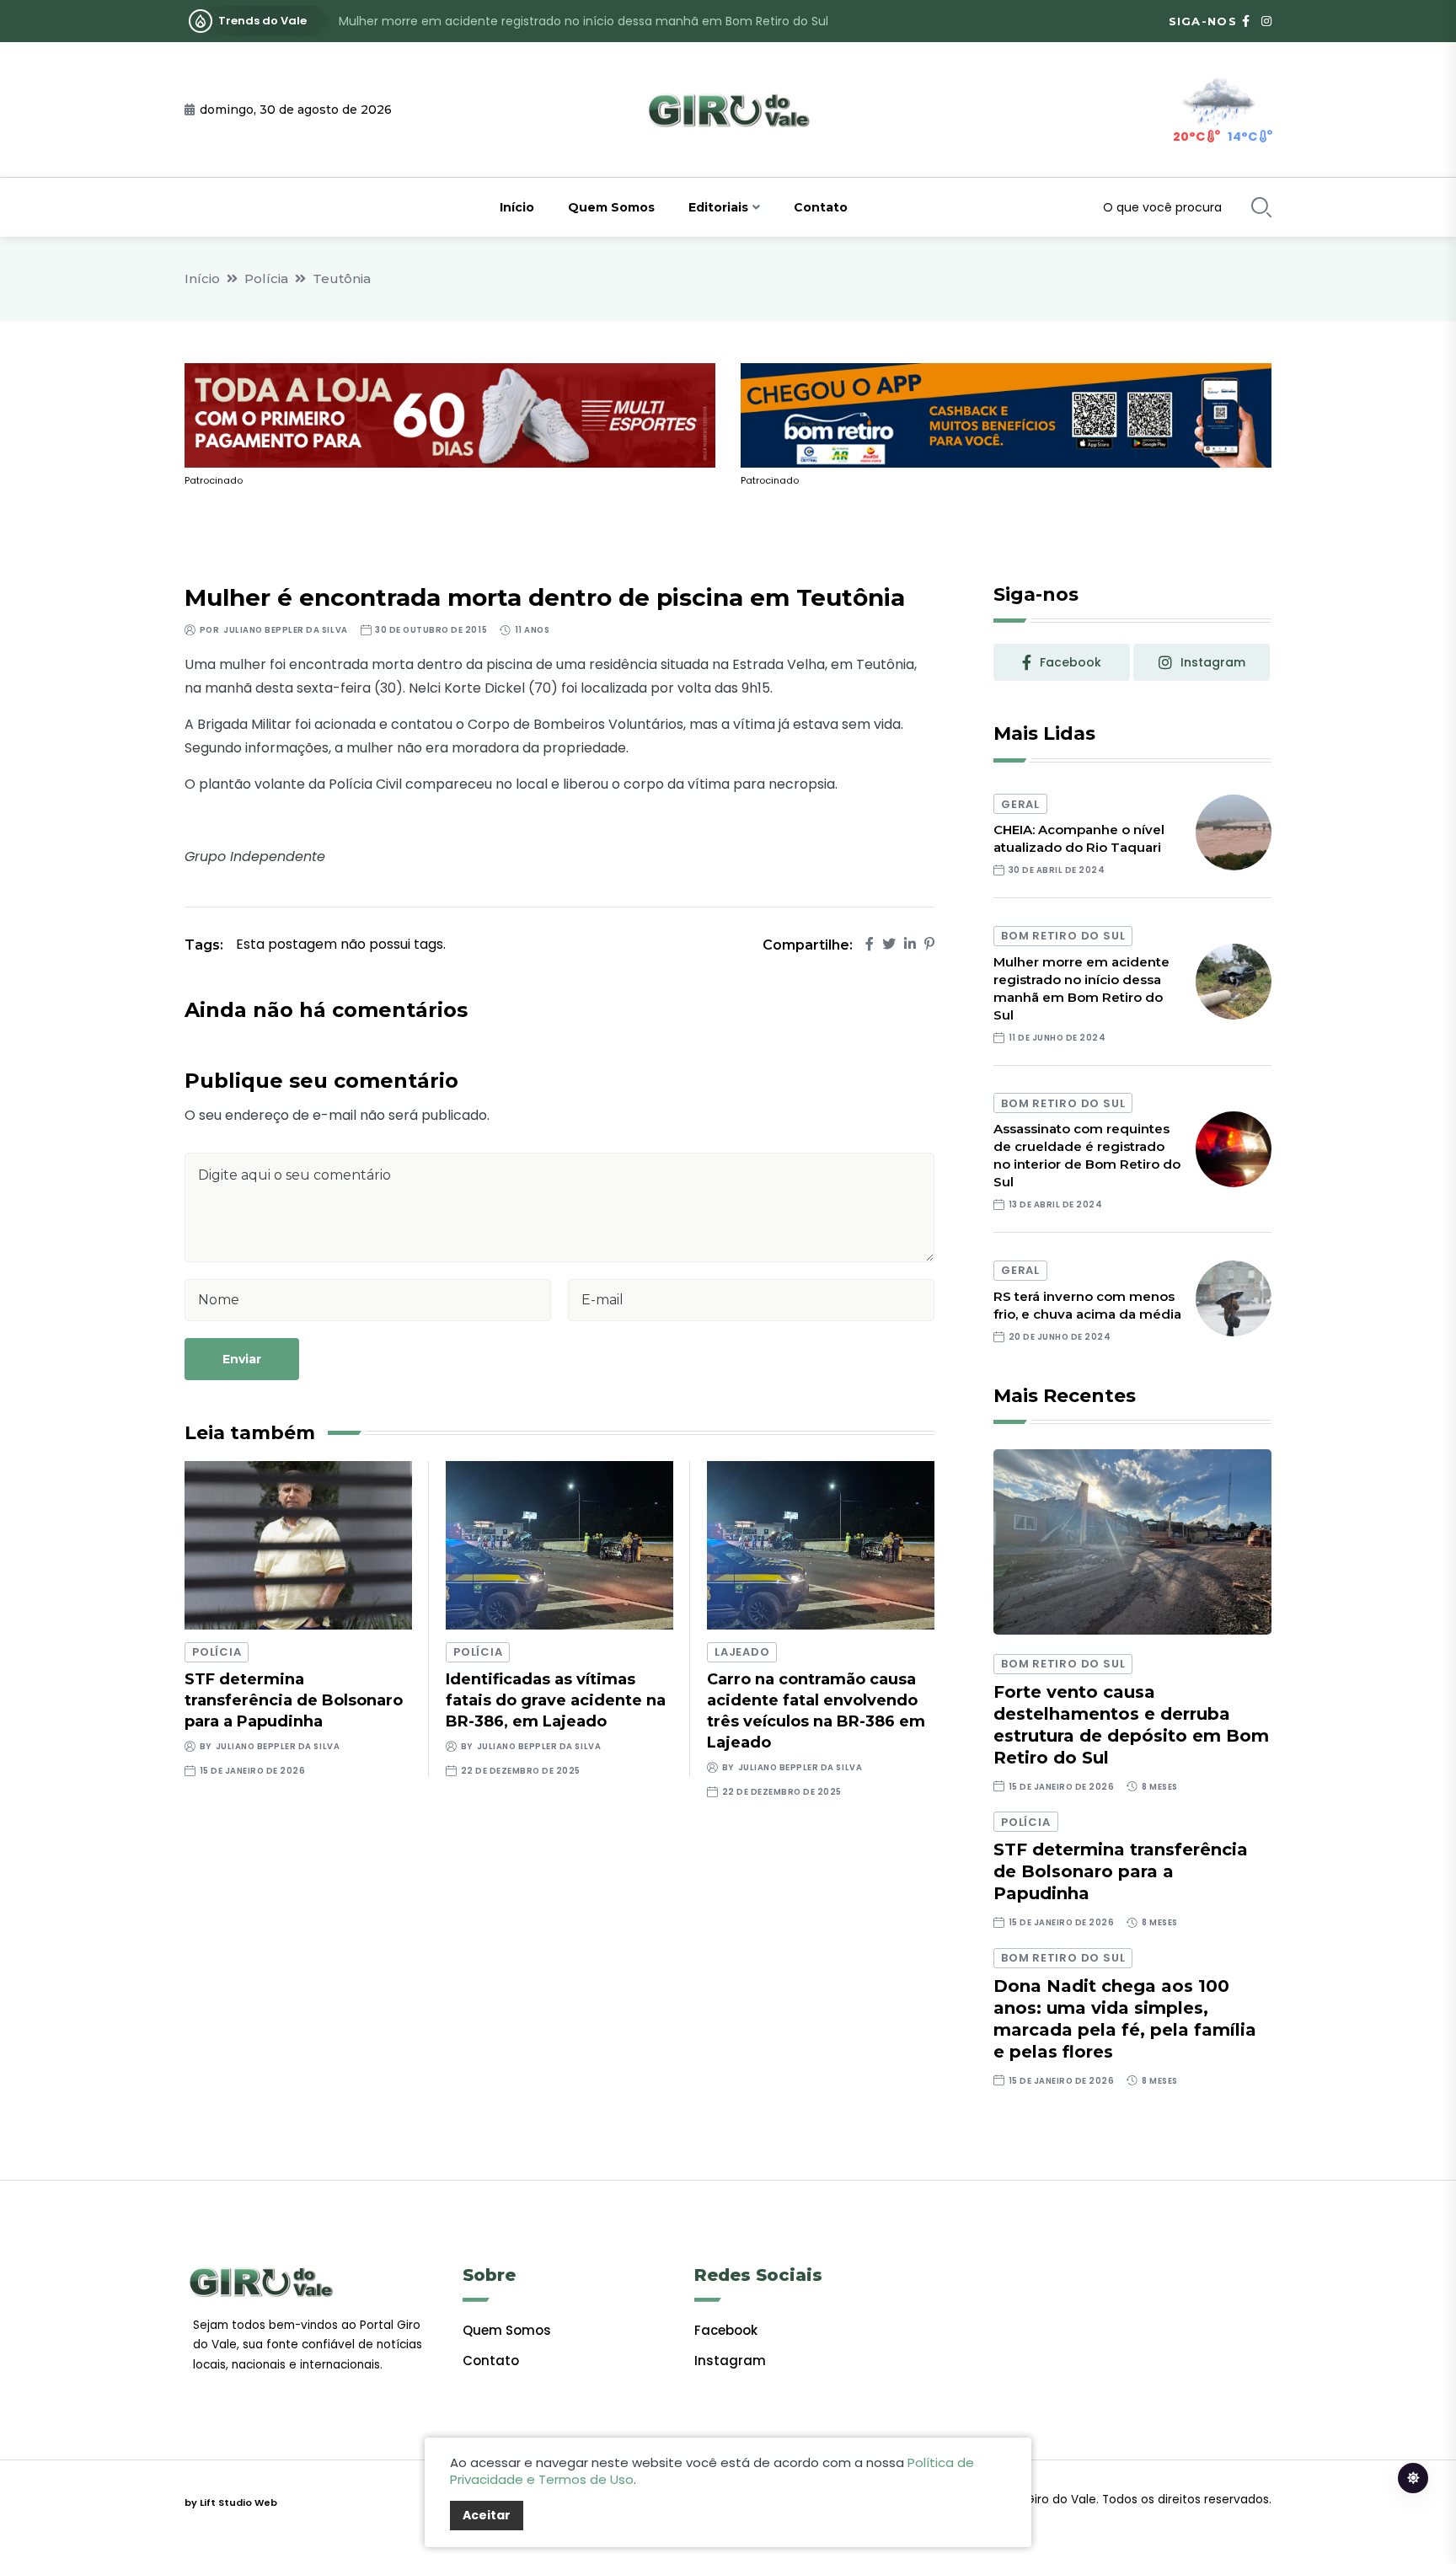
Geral (1020, 804)
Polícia (266, 278)
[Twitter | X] (889, 944)
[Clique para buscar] (1261, 207)
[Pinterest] (929, 944)
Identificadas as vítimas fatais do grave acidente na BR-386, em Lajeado (556, 1700)
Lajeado (742, 1652)
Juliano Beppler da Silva (285, 630)
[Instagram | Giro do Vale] (1266, 21)
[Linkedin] (910, 944)
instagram (1213, 662)
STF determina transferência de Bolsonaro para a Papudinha (294, 1700)
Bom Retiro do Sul (1063, 936)
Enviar (242, 1359)
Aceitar (487, 2515)
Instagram (730, 2361)
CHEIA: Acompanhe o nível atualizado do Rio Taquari (1079, 838)
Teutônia (342, 278)
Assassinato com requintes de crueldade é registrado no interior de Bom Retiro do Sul (590, 21)
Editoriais (718, 207)
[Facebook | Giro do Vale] (1246, 21)
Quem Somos (611, 207)
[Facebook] (870, 944)
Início (517, 207)
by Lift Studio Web (231, 2502)
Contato (821, 207)
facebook (1071, 662)
